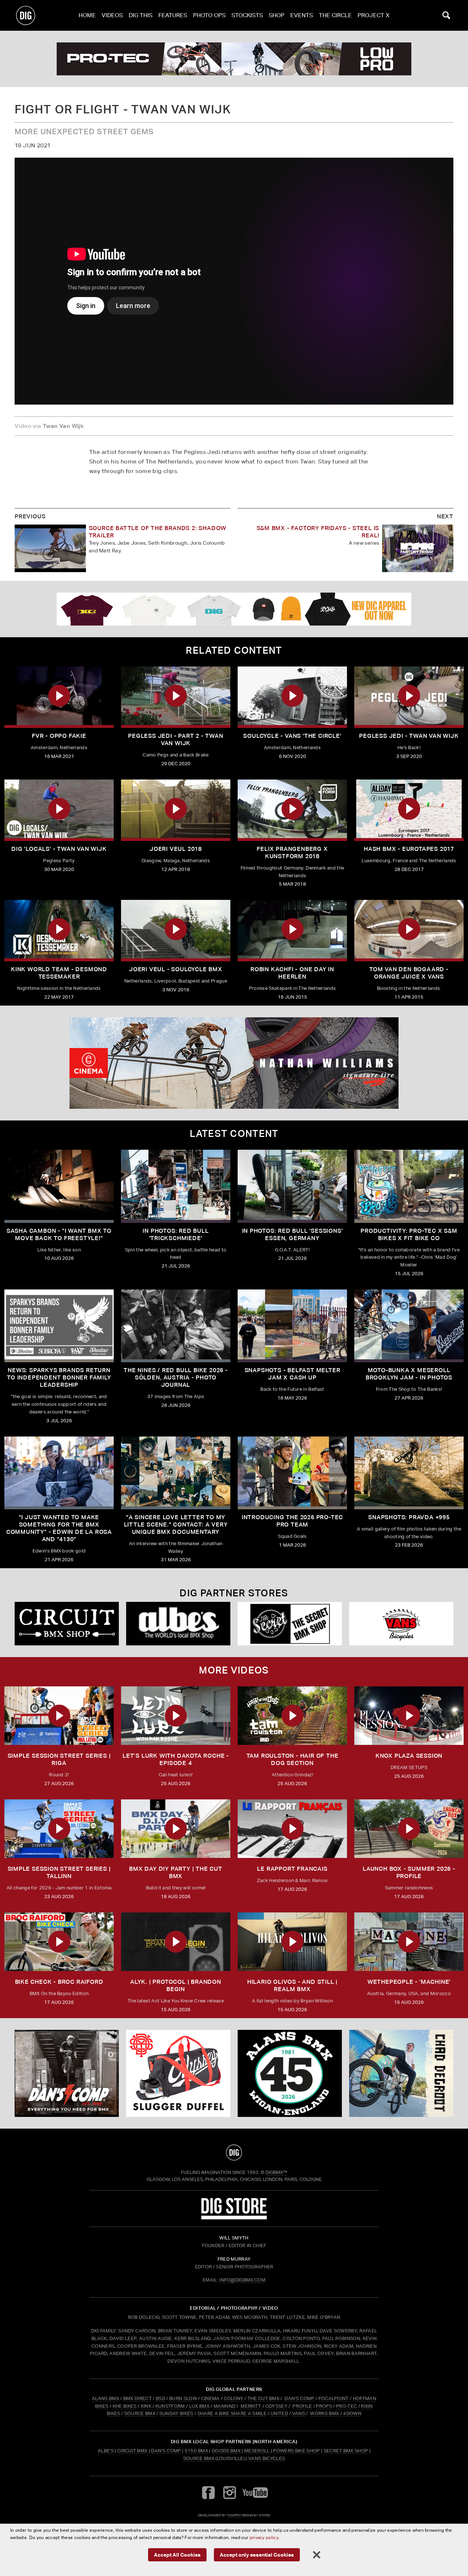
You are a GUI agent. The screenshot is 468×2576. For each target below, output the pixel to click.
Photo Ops (209, 15)
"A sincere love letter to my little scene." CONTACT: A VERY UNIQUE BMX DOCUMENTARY (176, 1524)
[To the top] (234, 2152)
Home (87, 15)
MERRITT (251, 2406)
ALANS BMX (105, 2398)
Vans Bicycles (267, 2458)
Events (302, 15)
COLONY (234, 2398)
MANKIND (224, 2406)
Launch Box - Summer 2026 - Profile (409, 1872)
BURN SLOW (183, 2398)
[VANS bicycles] (401, 1624)
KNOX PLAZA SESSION (409, 1756)
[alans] (290, 2073)
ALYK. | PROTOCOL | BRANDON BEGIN (176, 1985)
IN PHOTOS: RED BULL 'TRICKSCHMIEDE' (175, 1234)
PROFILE (302, 2406)
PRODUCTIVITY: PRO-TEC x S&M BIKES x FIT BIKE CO (409, 1234)
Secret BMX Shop (346, 2451)
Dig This (141, 15)
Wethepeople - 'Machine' (409, 1982)
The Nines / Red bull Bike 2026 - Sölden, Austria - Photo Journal (176, 1377)
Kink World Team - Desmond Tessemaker (59, 973)
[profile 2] (401, 2073)
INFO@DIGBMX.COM (242, 2280)
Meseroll (257, 2451)
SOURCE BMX (140, 2413)
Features (173, 15)
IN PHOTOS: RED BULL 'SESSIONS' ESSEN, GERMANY (292, 1234)
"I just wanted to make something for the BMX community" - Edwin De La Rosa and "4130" (59, 1528)
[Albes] (178, 1624)
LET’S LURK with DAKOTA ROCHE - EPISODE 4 (176, 1759)
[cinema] (234, 1063)
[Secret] (290, 1624)
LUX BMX (199, 2406)
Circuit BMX (133, 2451)
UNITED (279, 2413)
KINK (146, 2406)
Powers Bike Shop (296, 2451)
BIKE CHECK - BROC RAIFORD (59, 1982)
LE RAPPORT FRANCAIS (292, 1869)
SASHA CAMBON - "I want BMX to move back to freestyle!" (59, 1234)
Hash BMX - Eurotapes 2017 (409, 849)
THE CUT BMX (264, 2398)
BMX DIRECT (137, 2398)
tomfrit (234, 2515)
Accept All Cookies (177, 2555)
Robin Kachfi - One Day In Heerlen (292, 973)
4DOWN (352, 2413)
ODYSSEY (276, 2406)
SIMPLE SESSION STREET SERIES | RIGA (59, 1759)
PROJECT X (373, 15)
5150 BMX (197, 2451)
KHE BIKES (125, 2406)
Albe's (106, 2451)
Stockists (247, 15)
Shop (277, 15)
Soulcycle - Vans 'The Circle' (292, 736)
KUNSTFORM (170, 2406)
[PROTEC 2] (234, 59)
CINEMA (210, 2398)
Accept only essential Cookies (257, 2555)
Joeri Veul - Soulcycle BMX (176, 969)
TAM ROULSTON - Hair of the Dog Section (292, 1759)
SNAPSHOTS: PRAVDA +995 (409, 1517)
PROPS (324, 2406)
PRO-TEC (346, 2406)
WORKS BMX (325, 2413)
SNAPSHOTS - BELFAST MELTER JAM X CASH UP (292, 1374)
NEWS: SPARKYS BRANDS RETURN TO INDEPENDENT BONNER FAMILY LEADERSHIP (59, 1377)
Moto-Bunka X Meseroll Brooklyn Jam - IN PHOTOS (409, 1374)
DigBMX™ (276, 2172)
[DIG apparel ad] (234, 609)
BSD (160, 2398)
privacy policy (264, 2537)
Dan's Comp (166, 2451)
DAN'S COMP (299, 2398)
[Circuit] (67, 1624)
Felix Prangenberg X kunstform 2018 (292, 853)
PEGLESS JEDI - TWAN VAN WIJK (409, 736)
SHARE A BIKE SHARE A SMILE (232, 2413)
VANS (299, 2413)
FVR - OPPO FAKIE (59, 736)
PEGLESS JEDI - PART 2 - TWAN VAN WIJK (175, 739)
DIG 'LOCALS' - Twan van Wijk (59, 849)
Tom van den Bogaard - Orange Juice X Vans (409, 973)
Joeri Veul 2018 (176, 849)
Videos (112, 15)
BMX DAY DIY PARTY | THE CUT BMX (176, 1872)
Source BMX (199, 2458)
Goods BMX (226, 2451)
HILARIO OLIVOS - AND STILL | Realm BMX (292, 1985)
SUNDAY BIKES (176, 2413)
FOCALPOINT (334, 2398)
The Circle (335, 15)
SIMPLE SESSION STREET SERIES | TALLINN (59, 1872)
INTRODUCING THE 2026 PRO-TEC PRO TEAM (292, 1521)
